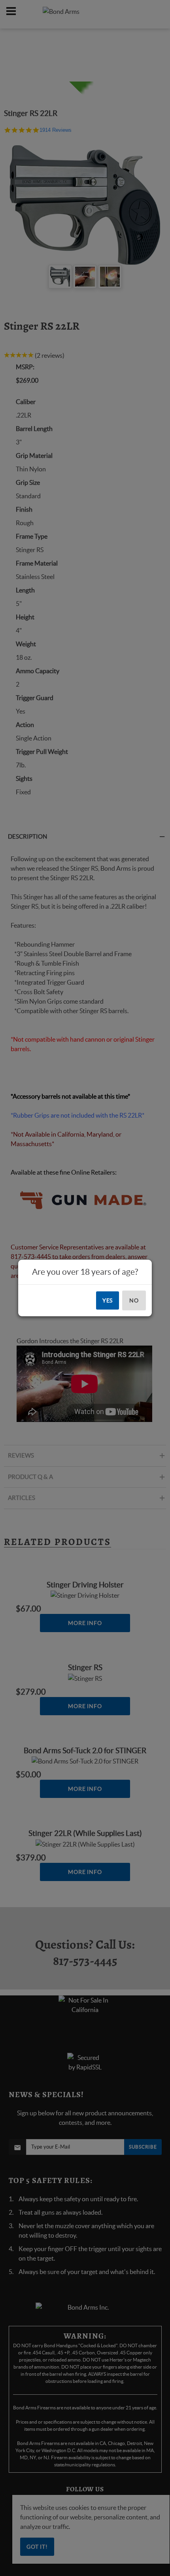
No (134, 1300)
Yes (108, 1300)
